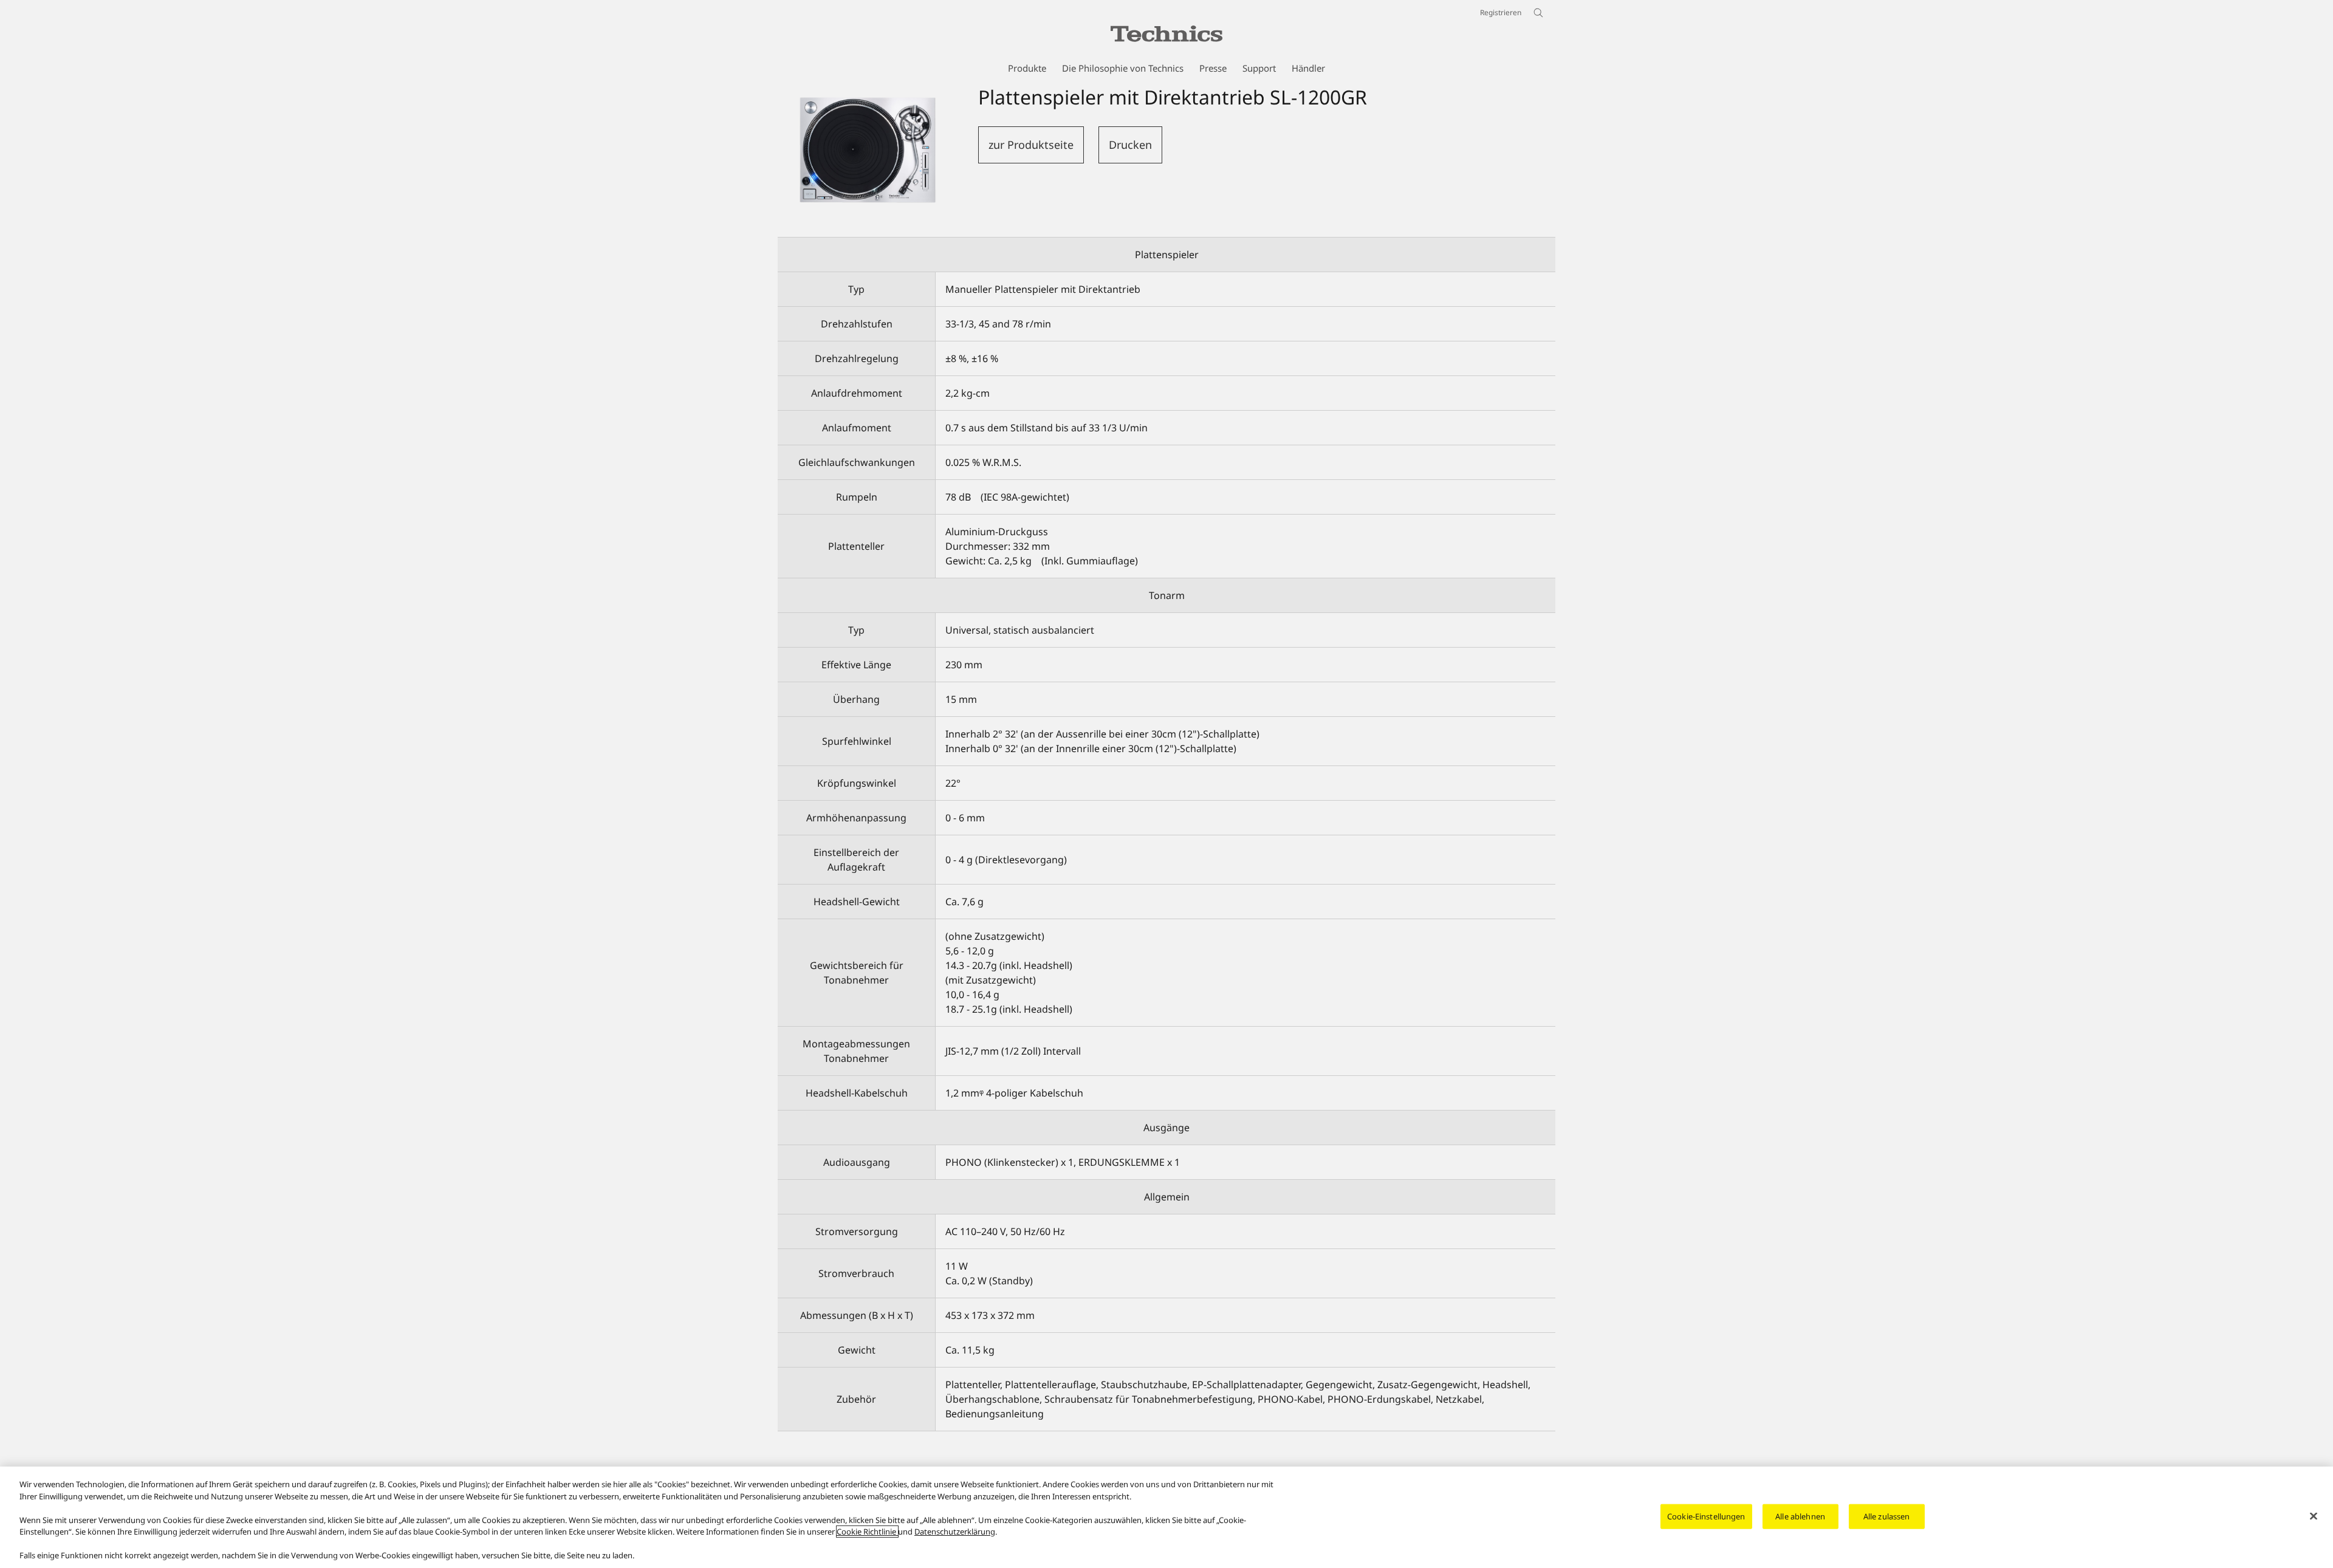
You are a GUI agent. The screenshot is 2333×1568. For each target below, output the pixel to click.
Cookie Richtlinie (867, 1532)
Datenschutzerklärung (955, 1532)
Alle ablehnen (1800, 1516)
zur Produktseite (1031, 145)
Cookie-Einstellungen (1706, 1516)
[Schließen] (2314, 1516)
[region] (1166, 1517)
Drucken (1130, 145)
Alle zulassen (1887, 1516)
